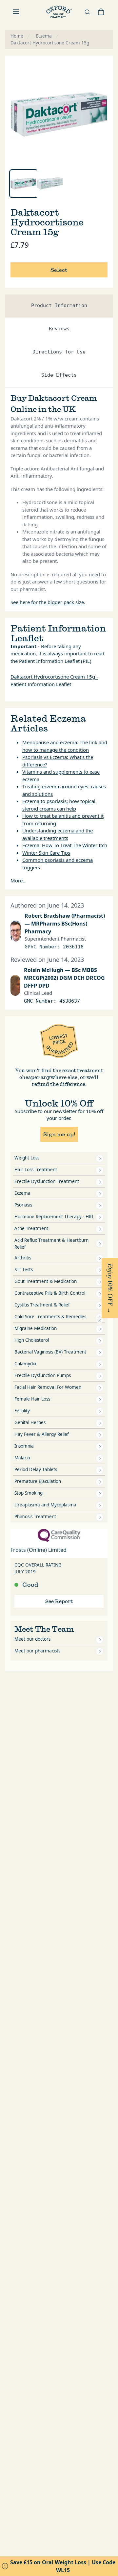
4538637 (70, 1001)
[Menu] (16, 12)
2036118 (73, 947)
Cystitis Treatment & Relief (42, 1305)
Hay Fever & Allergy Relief (42, 1434)
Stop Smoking (29, 1493)
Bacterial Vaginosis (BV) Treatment (50, 1352)
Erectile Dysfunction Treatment (47, 1181)
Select (59, 270)
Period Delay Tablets (36, 1469)
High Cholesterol (32, 1340)
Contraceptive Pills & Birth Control (50, 1293)
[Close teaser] (100, 1320)
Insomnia (24, 1446)
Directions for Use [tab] (59, 352)
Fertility (22, 1411)
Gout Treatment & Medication (46, 1281)
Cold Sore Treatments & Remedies (50, 1317)
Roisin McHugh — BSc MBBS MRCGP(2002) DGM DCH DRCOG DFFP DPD (64, 978)
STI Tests (24, 1270)
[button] (110, 1288)
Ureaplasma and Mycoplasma (45, 1505)
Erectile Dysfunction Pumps (43, 1375)
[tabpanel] (59, 114)
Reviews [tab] (59, 329)
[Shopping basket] (101, 12)
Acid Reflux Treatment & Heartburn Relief (51, 1244)
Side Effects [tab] (59, 375)
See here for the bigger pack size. (48, 602)
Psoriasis (23, 1205)
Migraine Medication (36, 1328)
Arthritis (23, 1258)
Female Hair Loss (32, 1399)
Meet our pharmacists (37, 1651)
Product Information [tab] (59, 305)
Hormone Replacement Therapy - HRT (54, 1217)
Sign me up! (59, 1134)
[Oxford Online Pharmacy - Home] (59, 12)
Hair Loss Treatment (36, 1170)
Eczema (22, 1193)
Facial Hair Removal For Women (48, 1387)
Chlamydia (25, 1364)
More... (19, 880)
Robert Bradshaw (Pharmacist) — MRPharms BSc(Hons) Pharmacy (65, 924)
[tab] (24, 184)
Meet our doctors (32, 1639)
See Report (59, 1601)
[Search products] (87, 12)
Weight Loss (27, 1158)
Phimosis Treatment (35, 1517)
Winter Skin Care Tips (46, 853)
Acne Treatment (31, 1228)
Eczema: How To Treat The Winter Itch (65, 845)
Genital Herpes (30, 1422)
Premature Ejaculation (38, 1481)
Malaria (22, 1458)
